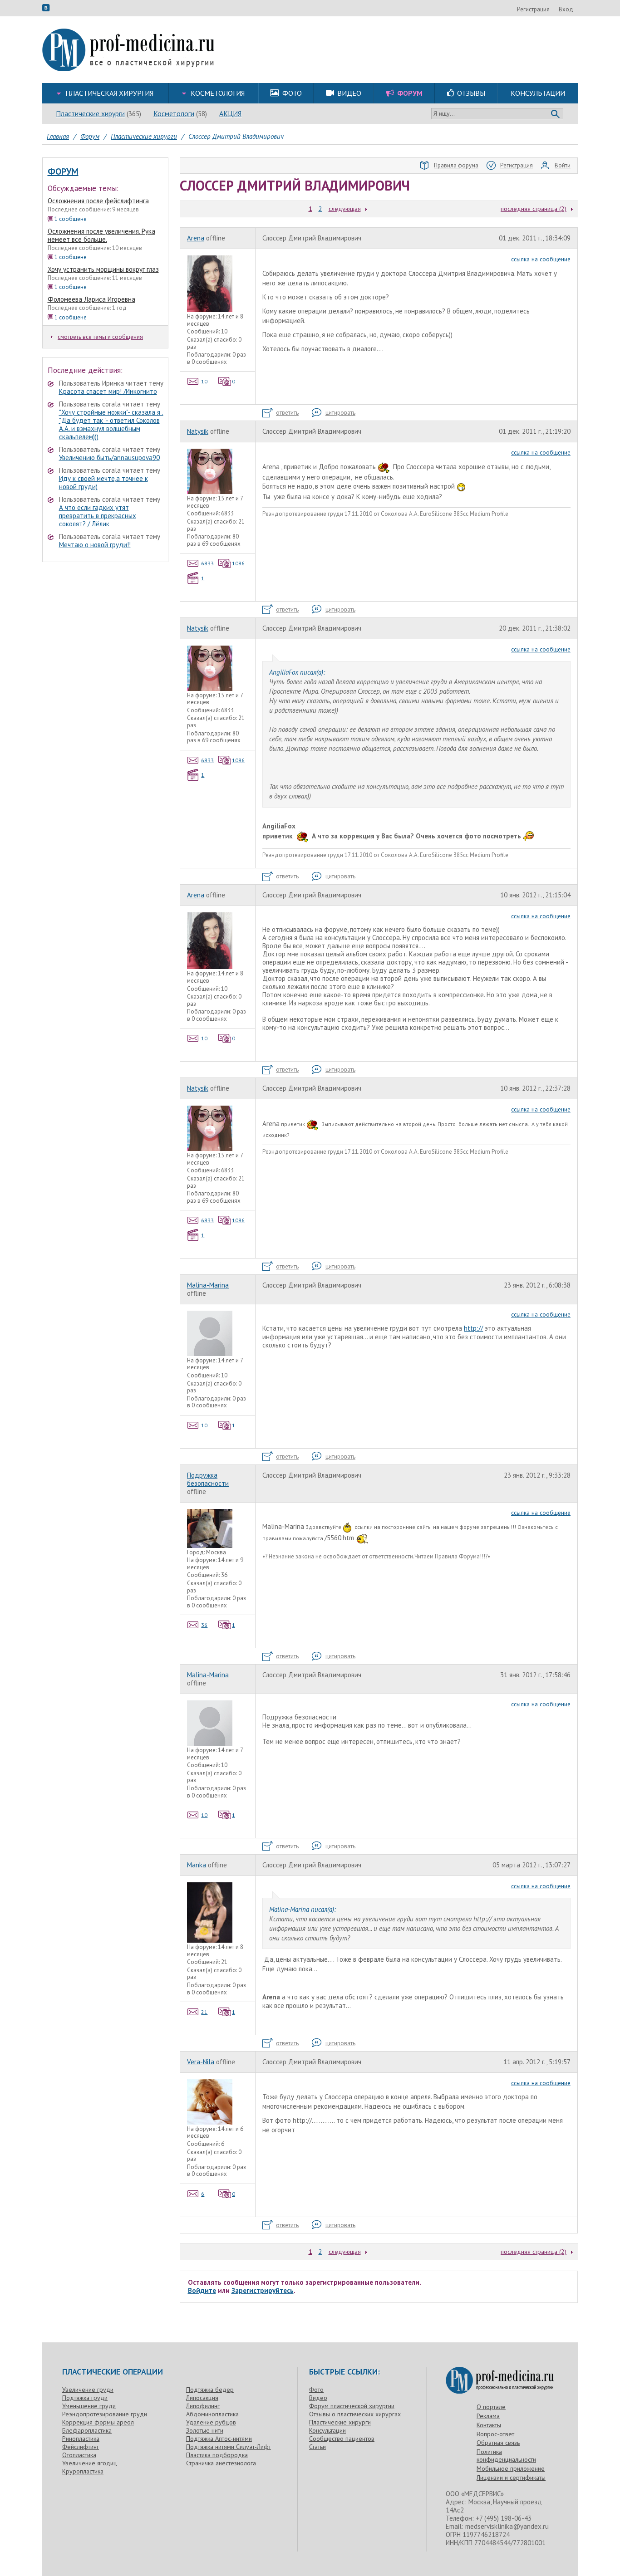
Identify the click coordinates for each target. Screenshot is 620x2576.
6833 (207, 563)
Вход (566, 9)
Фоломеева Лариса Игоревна (91, 299)
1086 (238, 563)
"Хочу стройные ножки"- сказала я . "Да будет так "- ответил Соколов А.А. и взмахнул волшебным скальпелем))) (111, 424)
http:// (473, 1328)
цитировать (340, 413)
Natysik (198, 431)
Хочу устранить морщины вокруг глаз (103, 269)
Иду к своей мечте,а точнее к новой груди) (103, 482)
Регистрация (533, 9)
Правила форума (456, 165)
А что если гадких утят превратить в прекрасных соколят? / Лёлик (98, 516)
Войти (563, 165)
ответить (287, 413)
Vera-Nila (201, 2062)
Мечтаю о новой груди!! (95, 545)
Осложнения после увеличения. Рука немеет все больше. (101, 235)
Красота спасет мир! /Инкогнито (108, 391)
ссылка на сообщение (541, 259)
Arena (196, 238)
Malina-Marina (208, 1285)
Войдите (202, 2290)
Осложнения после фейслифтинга (98, 201)
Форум (63, 171)
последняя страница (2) (534, 209)
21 (204, 2012)
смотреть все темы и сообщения (100, 337)
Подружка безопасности (208, 1479)
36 (204, 1625)
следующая (345, 209)
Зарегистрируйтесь (263, 2290)
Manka (197, 1865)
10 (204, 381)
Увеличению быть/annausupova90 (109, 458)
